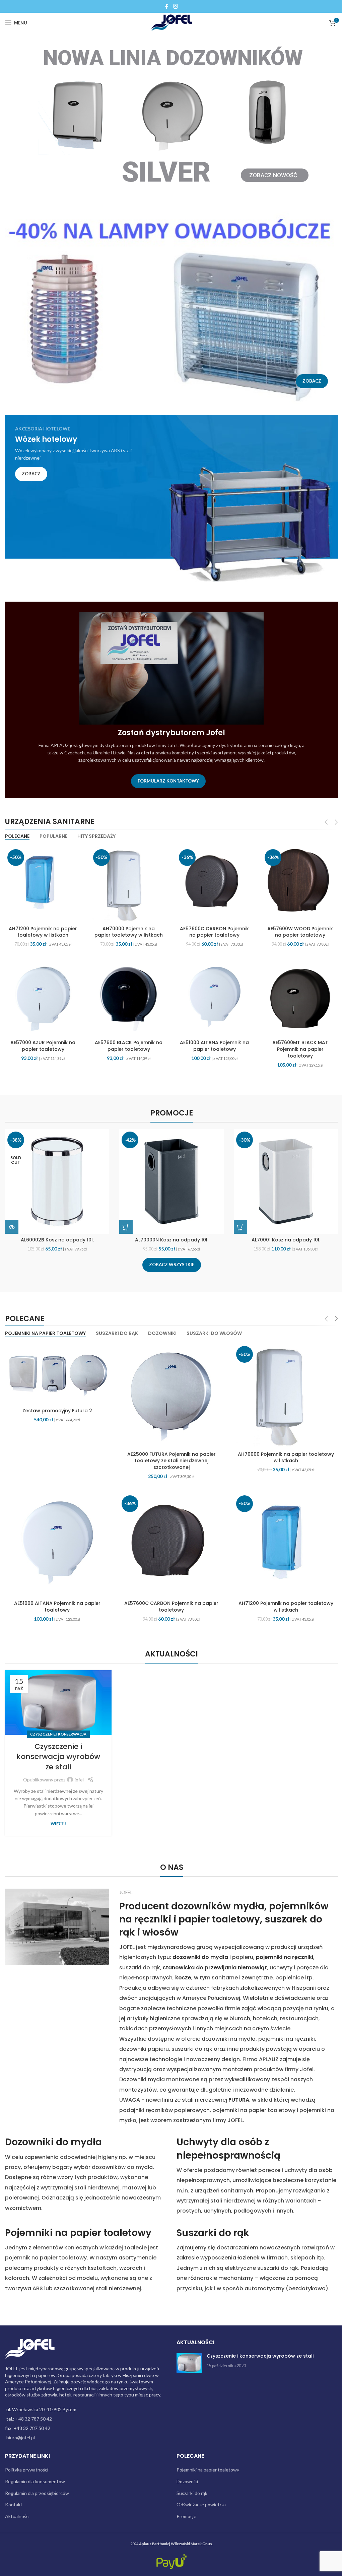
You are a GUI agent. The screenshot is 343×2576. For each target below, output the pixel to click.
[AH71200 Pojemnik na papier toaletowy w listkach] (42, 878)
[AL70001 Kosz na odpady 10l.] (283, 1180)
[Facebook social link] (164, 6)
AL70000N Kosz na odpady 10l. (169, 1238)
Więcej (58, 1818)
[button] (124, 1225)
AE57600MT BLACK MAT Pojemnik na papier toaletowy (296, 1048)
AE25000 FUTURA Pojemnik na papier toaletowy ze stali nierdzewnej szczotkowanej (169, 1458)
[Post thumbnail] (187, 2357)
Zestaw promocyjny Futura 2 (56, 1408)
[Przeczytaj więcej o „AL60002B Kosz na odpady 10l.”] (9, 1225)
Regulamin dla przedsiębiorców (37, 2487)
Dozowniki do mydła (53, 2136)
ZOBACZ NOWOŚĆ (273, 175)
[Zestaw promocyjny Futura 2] (56, 1372)
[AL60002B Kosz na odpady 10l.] (55, 1180)
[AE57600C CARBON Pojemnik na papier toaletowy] (211, 878)
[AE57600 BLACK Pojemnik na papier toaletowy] (127, 998)
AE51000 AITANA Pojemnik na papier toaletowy (211, 1044)
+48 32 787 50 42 (34, 2413)
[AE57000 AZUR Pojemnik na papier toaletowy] (42, 998)
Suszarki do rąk (211, 2227)
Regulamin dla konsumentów (35, 2476)
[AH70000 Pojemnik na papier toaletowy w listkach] (127, 878)
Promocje (184, 2511)
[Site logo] (169, 22)
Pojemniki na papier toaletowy (78, 2227)
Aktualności (17, 2511)
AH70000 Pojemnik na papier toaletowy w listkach (127, 928)
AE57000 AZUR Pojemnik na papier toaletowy (42, 1044)
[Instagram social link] (173, 6)
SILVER (166, 172)
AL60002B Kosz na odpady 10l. (55, 1238)
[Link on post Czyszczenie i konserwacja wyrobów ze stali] (57, 1697)
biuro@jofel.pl (21, 2432)
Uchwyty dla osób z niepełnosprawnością (226, 2143)
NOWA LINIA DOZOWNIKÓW (173, 58)
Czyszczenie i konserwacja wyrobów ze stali (58, 1751)
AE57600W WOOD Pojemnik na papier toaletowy (296, 925)
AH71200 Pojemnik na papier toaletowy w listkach (42, 928)
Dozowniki (185, 2476)
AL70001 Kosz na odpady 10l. (283, 1238)
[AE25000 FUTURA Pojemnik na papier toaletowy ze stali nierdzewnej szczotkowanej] (169, 1394)
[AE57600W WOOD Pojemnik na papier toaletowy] (296, 878)
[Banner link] (169, 306)
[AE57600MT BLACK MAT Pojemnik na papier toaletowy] (296, 998)
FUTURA (237, 2094)
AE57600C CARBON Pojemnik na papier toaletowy (211, 928)
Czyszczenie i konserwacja (58, 1728)
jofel (79, 1774)
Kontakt (14, 2499)
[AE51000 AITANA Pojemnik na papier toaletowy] (211, 998)
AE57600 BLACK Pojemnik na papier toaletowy (127, 1044)
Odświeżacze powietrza (199, 2499)
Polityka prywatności (27, 2464)
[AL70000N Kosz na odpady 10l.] (169, 1180)
